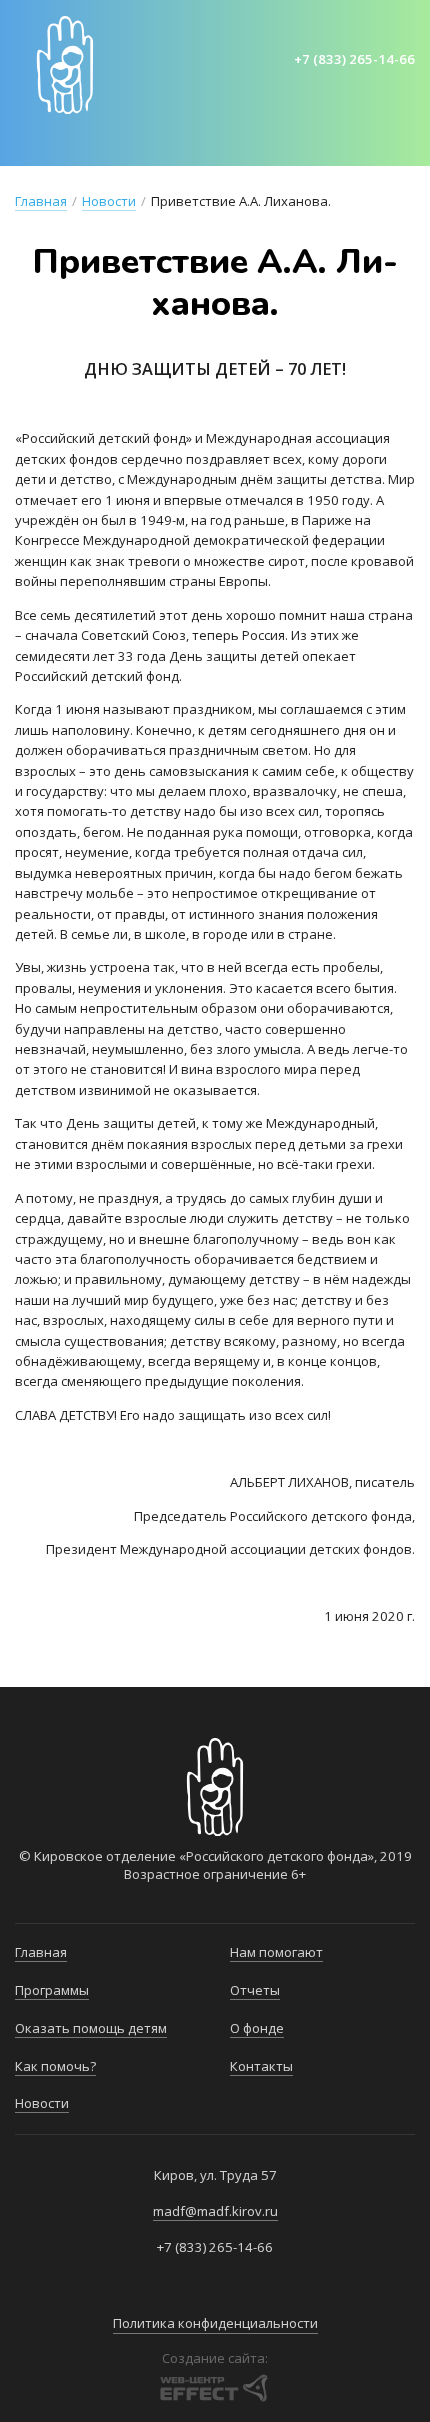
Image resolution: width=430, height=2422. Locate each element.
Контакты (261, 2066)
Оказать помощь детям (328, 146)
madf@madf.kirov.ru (215, 2211)
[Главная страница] (65, 65)
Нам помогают (276, 1952)
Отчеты (255, 1990)
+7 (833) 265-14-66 (354, 59)
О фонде (257, 2028)
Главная (49, 146)
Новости (109, 201)
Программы (156, 146)
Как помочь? (55, 2066)
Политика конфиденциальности (215, 2323)
